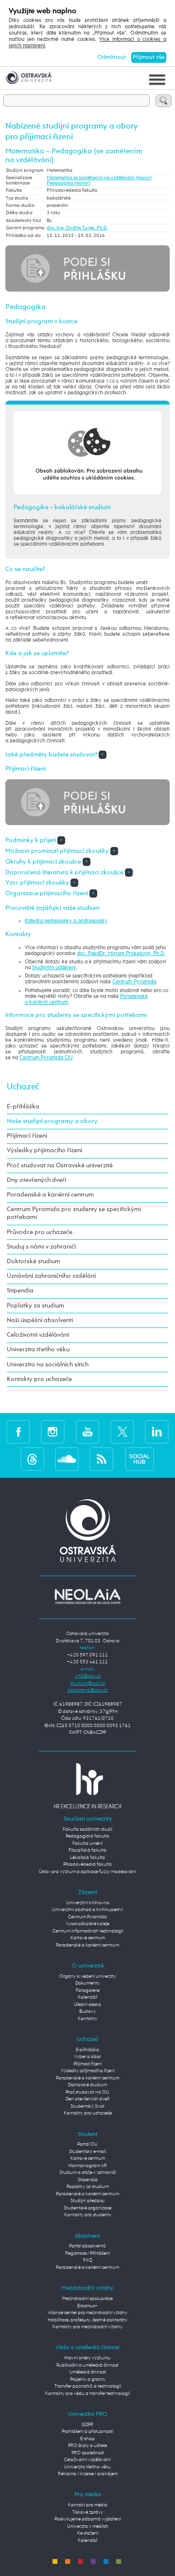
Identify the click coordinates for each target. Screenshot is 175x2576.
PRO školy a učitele (87, 2446)
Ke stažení (88, 2533)
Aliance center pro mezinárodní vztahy (88, 2313)
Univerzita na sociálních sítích (48, 1365)
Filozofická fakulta (87, 1850)
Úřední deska (87, 2005)
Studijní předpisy (88, 2201)
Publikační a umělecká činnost (87, 2365)
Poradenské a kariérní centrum (50, 1195)
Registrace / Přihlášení (87, 2254)
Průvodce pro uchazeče (40, 1232)
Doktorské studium (34, 1261)
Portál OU (87, 2144)
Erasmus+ (87, 2306)
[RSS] (101, 1459)
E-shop (87, 2439)
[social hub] (140, 1459)
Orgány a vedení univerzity (87, 1977)
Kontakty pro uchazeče (39, 1379)
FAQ (88, 2260)
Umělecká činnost (88, 2372)
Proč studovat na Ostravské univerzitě (60, 1166)
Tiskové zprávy (88, 2512)
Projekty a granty (88, 2380)
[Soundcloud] (67, 1459)
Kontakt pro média (88, 2505)
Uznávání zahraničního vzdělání (51, 1276)
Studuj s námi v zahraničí (41, 1247)
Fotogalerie (88, 1991)
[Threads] (32, 1459)
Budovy (87, 2012)
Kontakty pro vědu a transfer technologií (87, 2394)
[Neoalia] (87, 1596)
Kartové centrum (88, 1938)
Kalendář (87, 1997)
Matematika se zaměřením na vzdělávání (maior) (99, 178)
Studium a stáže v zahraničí (87, 2173)
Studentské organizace (87, 2208)
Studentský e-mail (87, 2152)
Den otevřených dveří (87, 2099)
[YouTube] (88, 1431)
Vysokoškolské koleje (87, 1924)
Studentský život (87, 2107)
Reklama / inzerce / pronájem (88, 2474)
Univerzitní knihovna (88, 1903)
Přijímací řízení (27, 1136)
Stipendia (20, 1291)
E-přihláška (23, 1107)
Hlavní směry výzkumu (87, 2358)
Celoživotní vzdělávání (38, 1335)
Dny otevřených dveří (36, 1180)
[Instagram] (53, 1431)
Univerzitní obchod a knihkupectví (87, 1910)
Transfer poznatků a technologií (88, 2386)
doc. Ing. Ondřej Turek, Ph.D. (77, 228)
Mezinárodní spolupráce (87, 2299)
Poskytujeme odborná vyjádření (88, 2519)
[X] (122, 1431)
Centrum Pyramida (134, 982)
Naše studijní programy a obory (52, 1121)
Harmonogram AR (88, 2166)
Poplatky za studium (35, 1306)
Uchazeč (23, 1087)
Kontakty (87, 2019)
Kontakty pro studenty (88, 2215)
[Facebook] (18, 1431)
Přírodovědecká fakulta (87, 1865)
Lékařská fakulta (87, 1858)
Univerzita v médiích (88, 2527)
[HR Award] (87, 1786)
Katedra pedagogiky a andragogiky (66, 921)
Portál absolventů (87, 2246)
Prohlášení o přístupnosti (87, 2432)
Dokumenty (87, 1983)
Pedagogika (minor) (69, 183)
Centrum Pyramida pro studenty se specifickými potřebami (74, 1213)
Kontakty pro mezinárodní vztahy (87, 2327)
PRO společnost (88, 2453)
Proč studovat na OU (87, 2092)
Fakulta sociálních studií (87, 1830)
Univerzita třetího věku (38, 1350)
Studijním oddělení (54, 968)
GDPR (87, 2425)
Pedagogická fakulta (87, 1836)
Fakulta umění (87, 1844)
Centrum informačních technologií (88, 1931)
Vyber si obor (87, 2057)
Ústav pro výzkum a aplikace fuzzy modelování (87, 1872)
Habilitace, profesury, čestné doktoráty (87, 2320)
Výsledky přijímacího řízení (44, 1150)
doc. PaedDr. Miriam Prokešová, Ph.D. (121, 954)
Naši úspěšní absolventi (40, 1320)
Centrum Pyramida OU (46, 1058)
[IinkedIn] (157, 1431)
